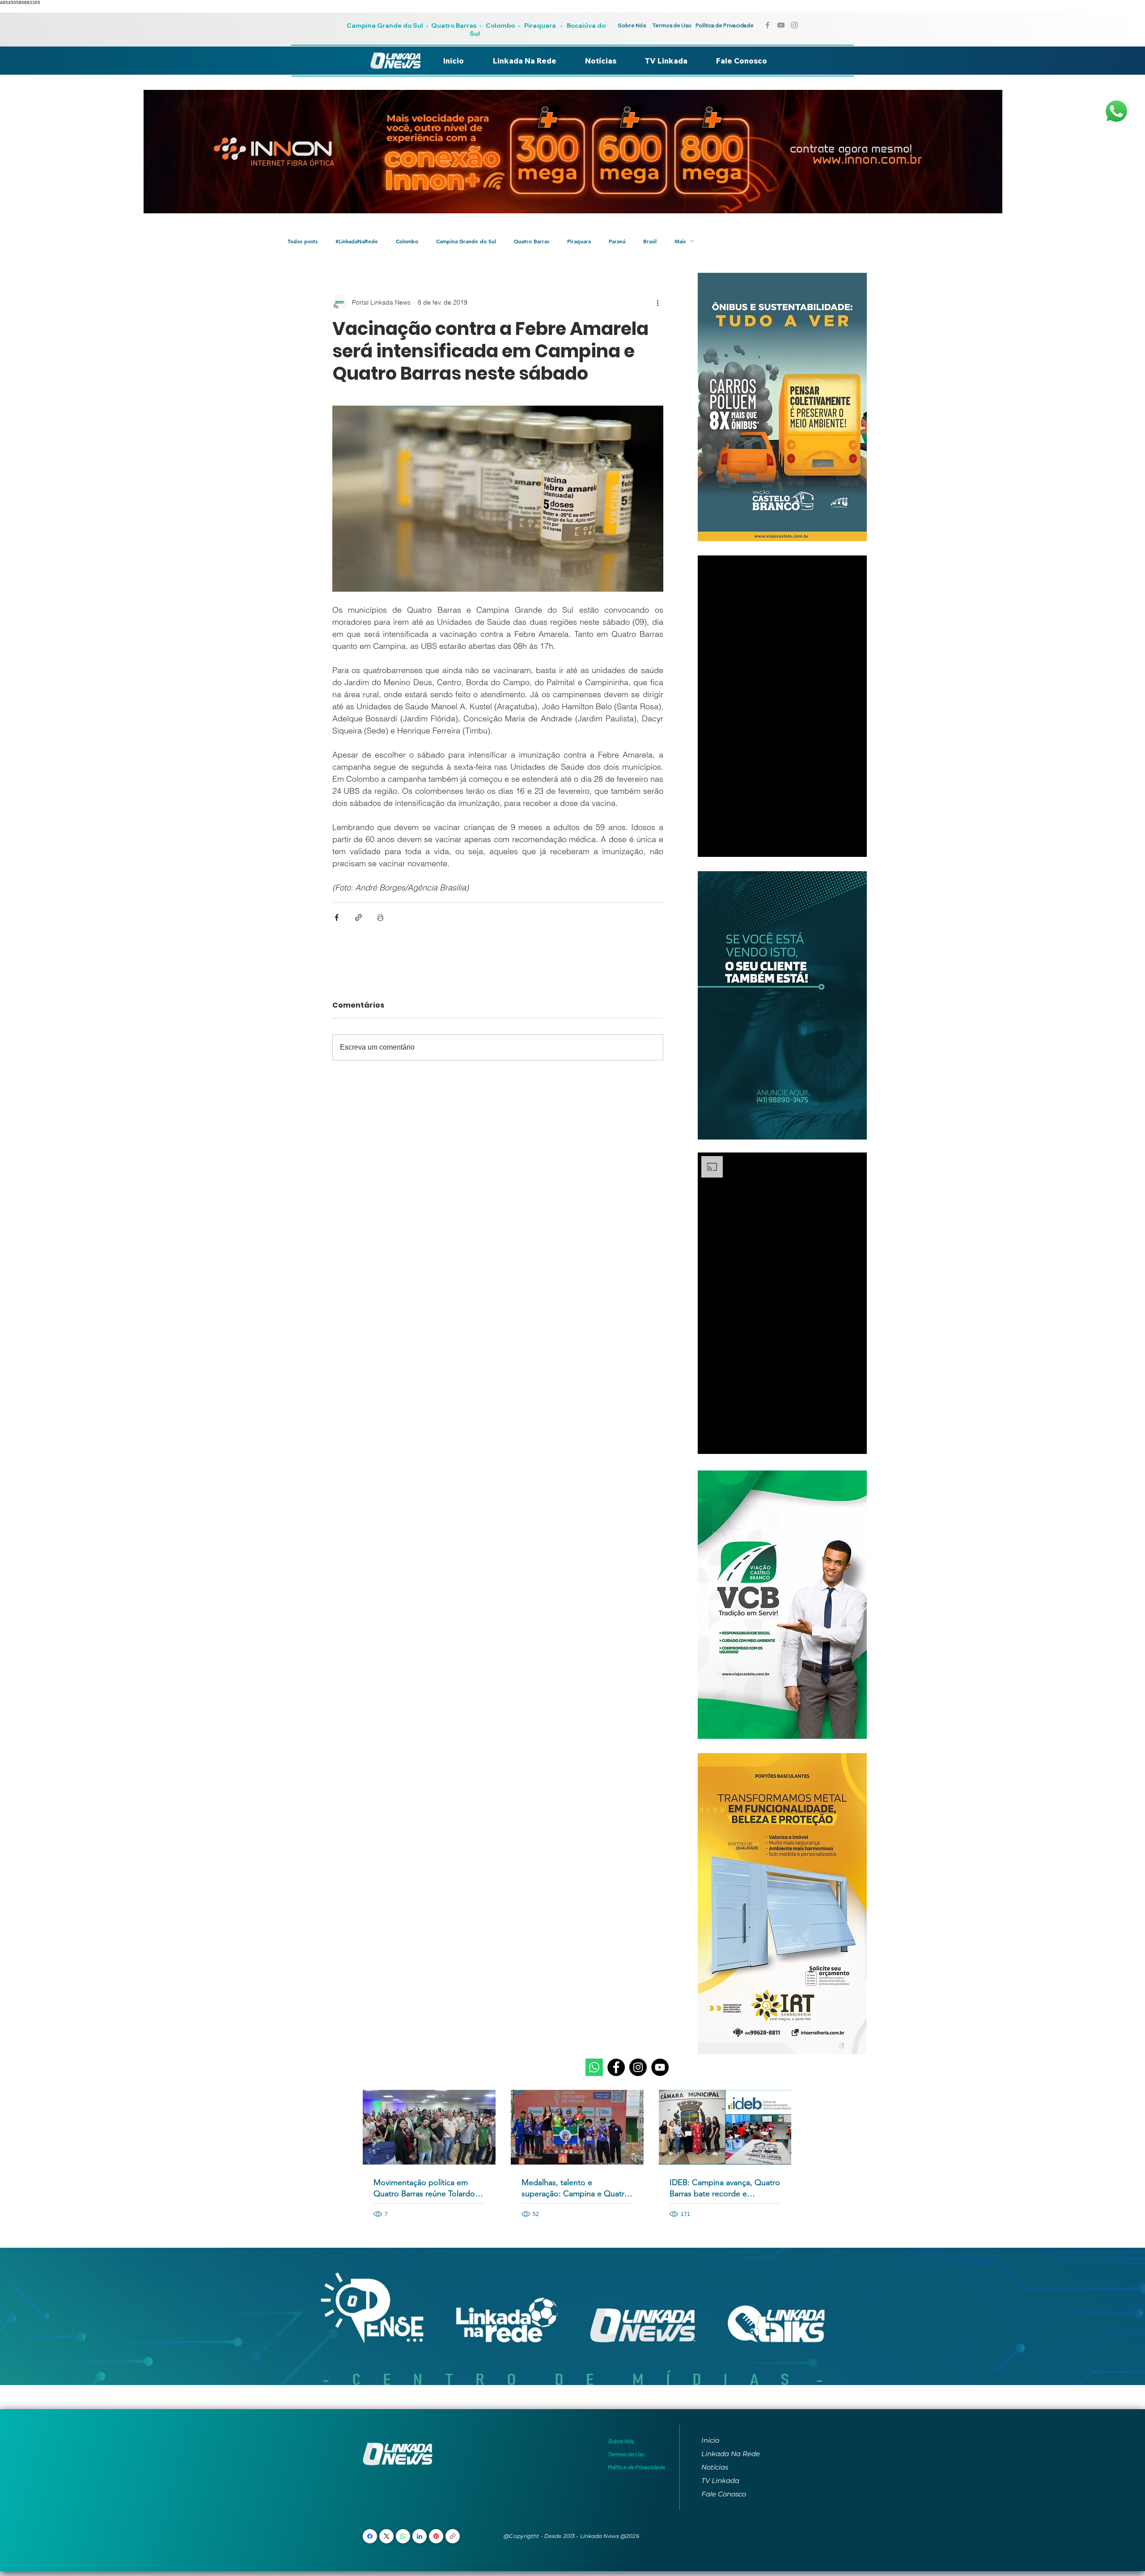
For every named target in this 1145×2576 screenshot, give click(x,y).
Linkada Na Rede (731, 2454)
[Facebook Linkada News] (768, 25)
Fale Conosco (724, 2494)
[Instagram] (638, 2067)
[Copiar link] (453, 2536)
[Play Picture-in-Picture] (840, 845)
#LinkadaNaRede (357, 241)
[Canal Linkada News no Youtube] (781, 25)
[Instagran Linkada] (794, 25)
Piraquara (540, 25)
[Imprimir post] (380, 917)
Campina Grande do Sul (386, 25)
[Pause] (709, 845)
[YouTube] (660, 2067)
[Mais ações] (658, 302)
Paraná (617, 241)
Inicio (710, 2440)
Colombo (500, 25)
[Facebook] (616, 2067)
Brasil (650, 241)
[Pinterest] (436, 2536)
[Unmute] (725, 845)
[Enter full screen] (855, 845)
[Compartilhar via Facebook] (337, 917)
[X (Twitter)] (387, 2536)
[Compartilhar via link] (358, 917)
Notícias (715, 2467)
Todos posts (303, 241)
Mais (680, 241)
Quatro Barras (454, 25)
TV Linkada (720, 2481)
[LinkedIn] (420, 2536)
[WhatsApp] (403, 2536)
